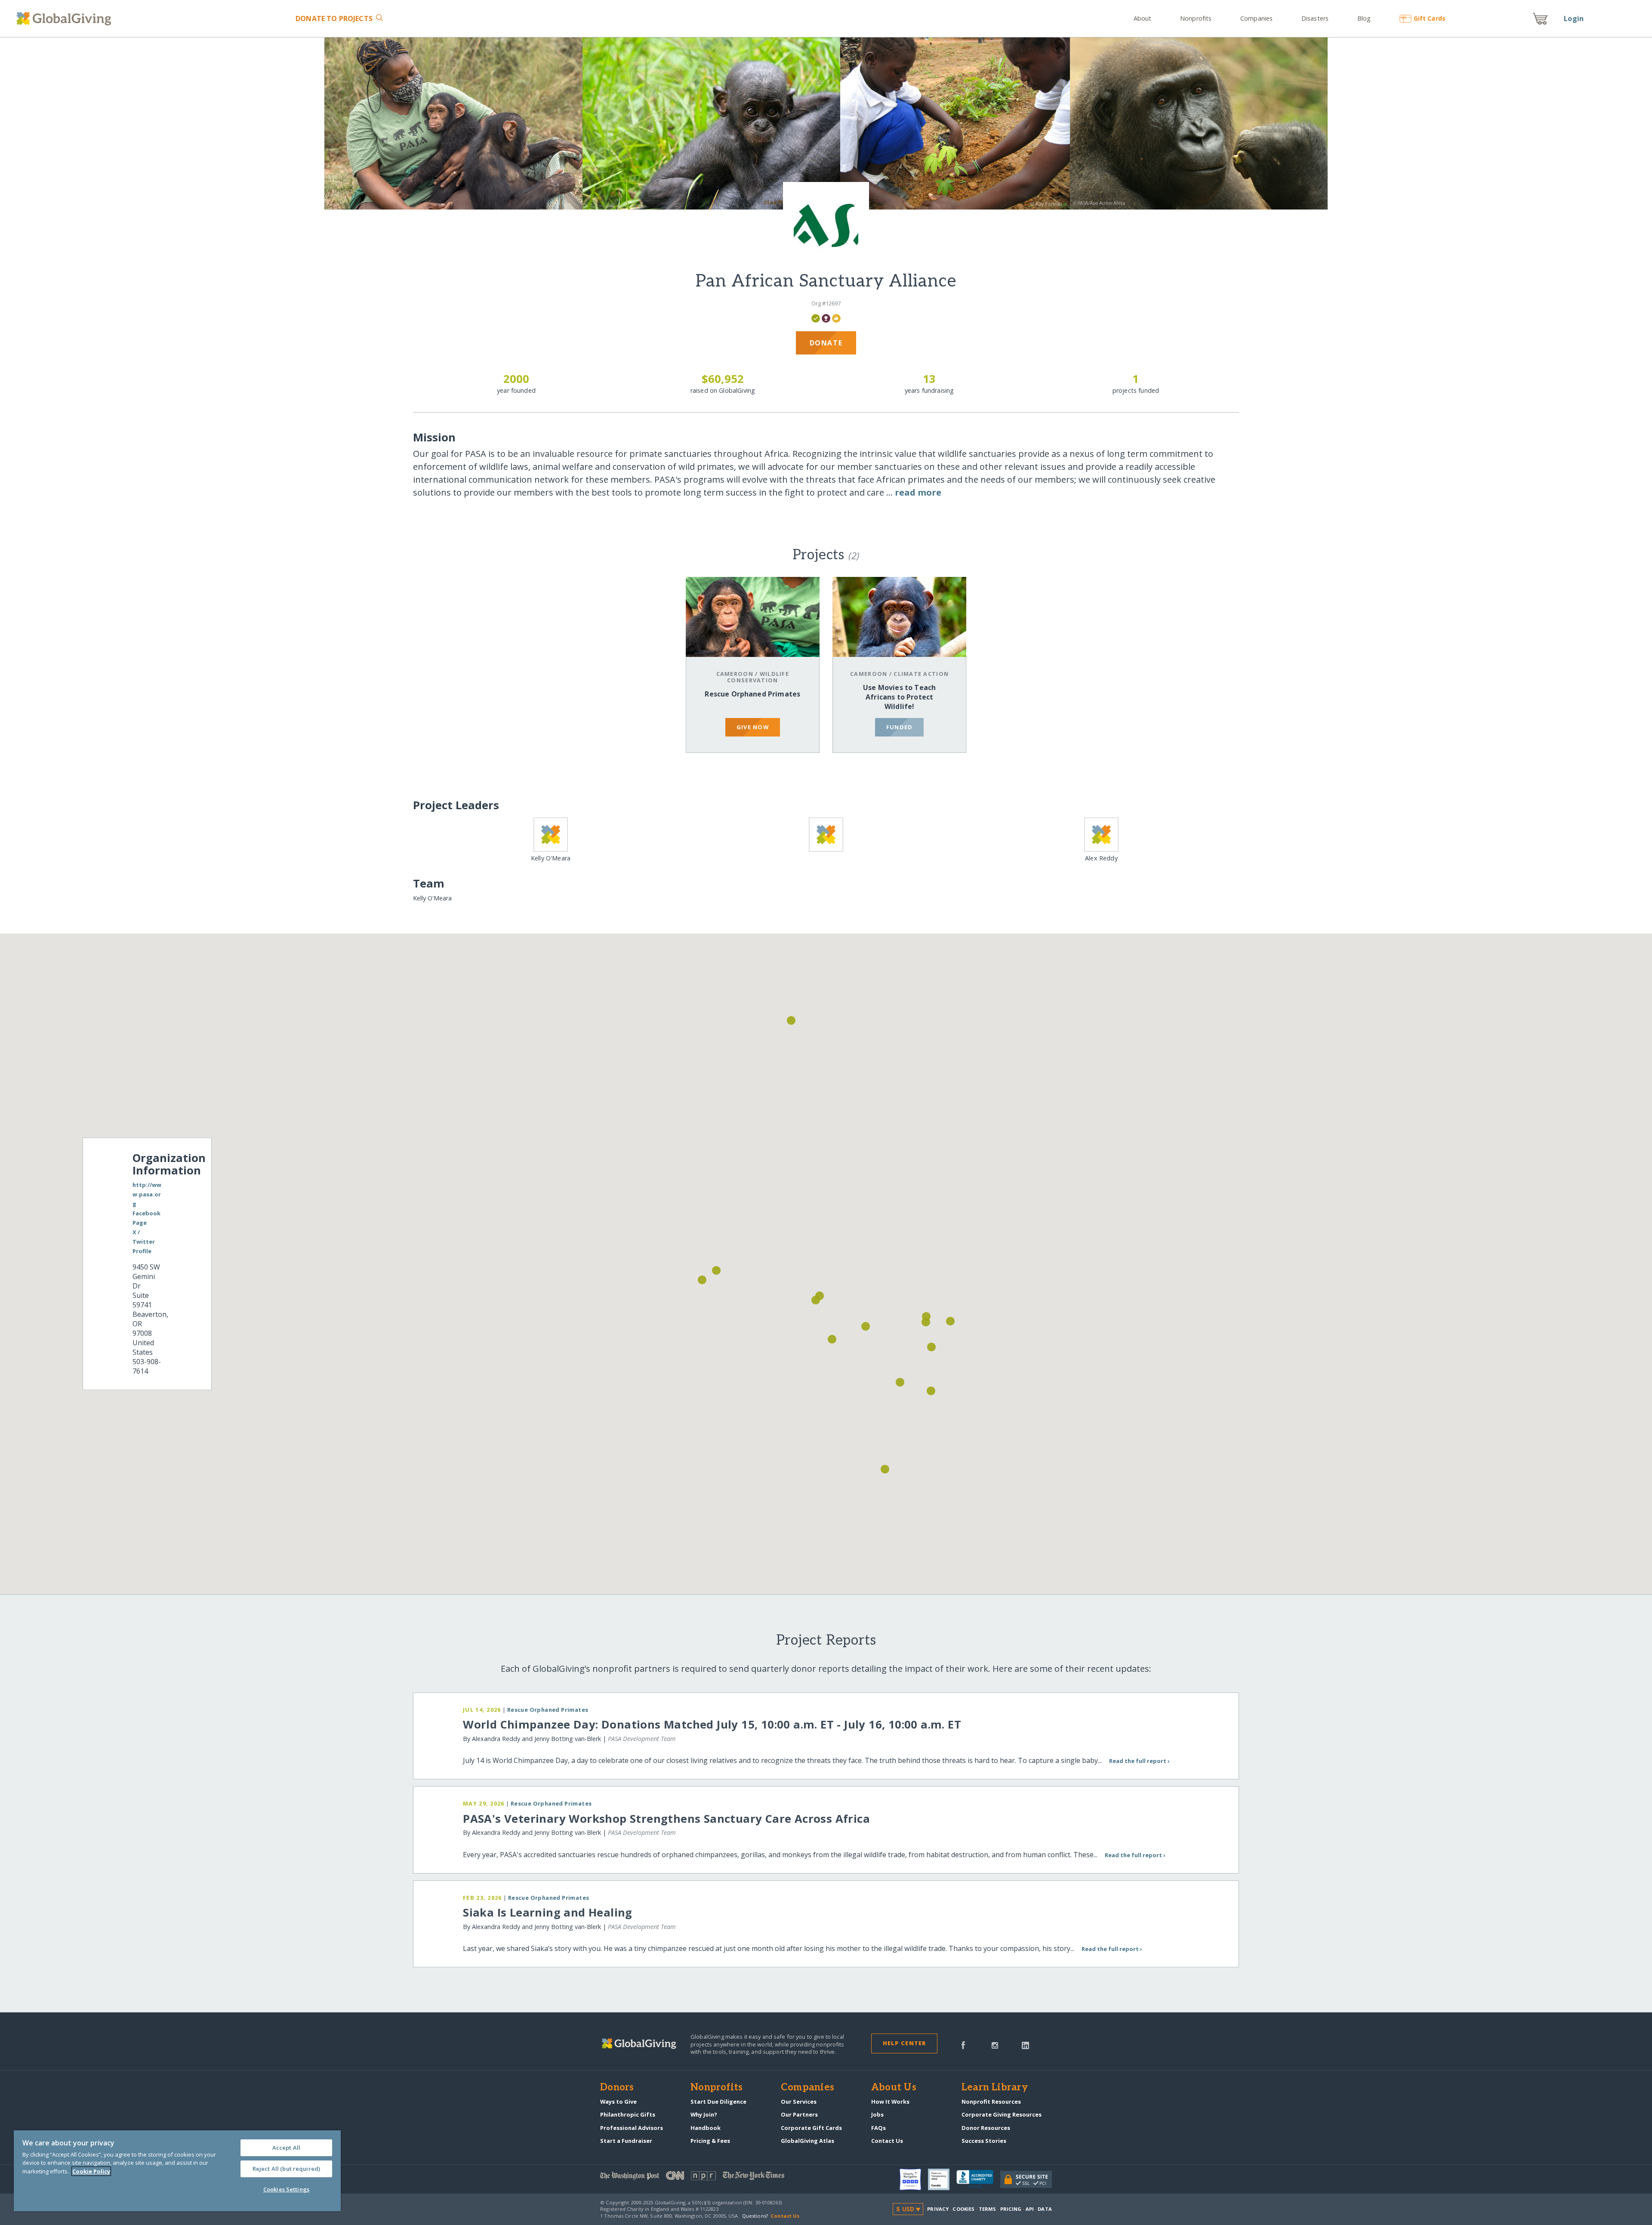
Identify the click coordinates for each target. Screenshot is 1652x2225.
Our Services (799, 2102)
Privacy (938, 2209)
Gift (1429, 18)
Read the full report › (1139, 1761)
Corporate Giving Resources (1002, 2114)
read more (918, 492)
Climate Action (921, 674)
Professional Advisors (632, 2128)
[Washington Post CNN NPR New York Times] (713, 2177)
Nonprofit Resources (991, 2102)
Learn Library (995, 2088)
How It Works (890, 2102)
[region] (177, 2171)
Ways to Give (618, 2102)
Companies (1256, 18)
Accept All (286, 2148)
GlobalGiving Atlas (808, 2141)
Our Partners (799, 2114)
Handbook (706, 2128)
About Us (894, 2088)
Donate (334, 18)
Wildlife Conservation (758, 677)
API (1030, 2209)
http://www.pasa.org (147, 1194)
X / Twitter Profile (144, 1242)
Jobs (877, 2114)
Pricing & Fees (710, 2141)
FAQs (878, 2128)
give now (753, 727)
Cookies (963, 2209)
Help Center (905, 2043)
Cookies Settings (286, 2189)
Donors (617, 2088)
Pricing (1011, 2209)
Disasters (1315, 18)
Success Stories (984, 2141)
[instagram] (995, 2045)
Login (1574, 18)
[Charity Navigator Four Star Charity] (914, 2179)
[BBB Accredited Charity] (978, 2179)
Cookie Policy (91, 2171)
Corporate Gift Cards (811, 2128)
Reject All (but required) (286, 2169)
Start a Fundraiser (626, 2141)
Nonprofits (1196, 18)
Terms (988, 2209)
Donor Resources (986, 2128)
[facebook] (963, 2045)
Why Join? (704, 2114)
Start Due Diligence (718, 2102)
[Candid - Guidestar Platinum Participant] (942, 2179)
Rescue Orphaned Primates (752, 694)
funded (900, 727)
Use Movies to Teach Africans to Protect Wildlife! (899, 697)
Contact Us (887, 2141)
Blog (1364, 18)
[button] (816, 1300)
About (1143, 18)
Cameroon (735, 674)
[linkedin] (1025, 2045)
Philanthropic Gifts (628, 2114)
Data (1045, 2209)
